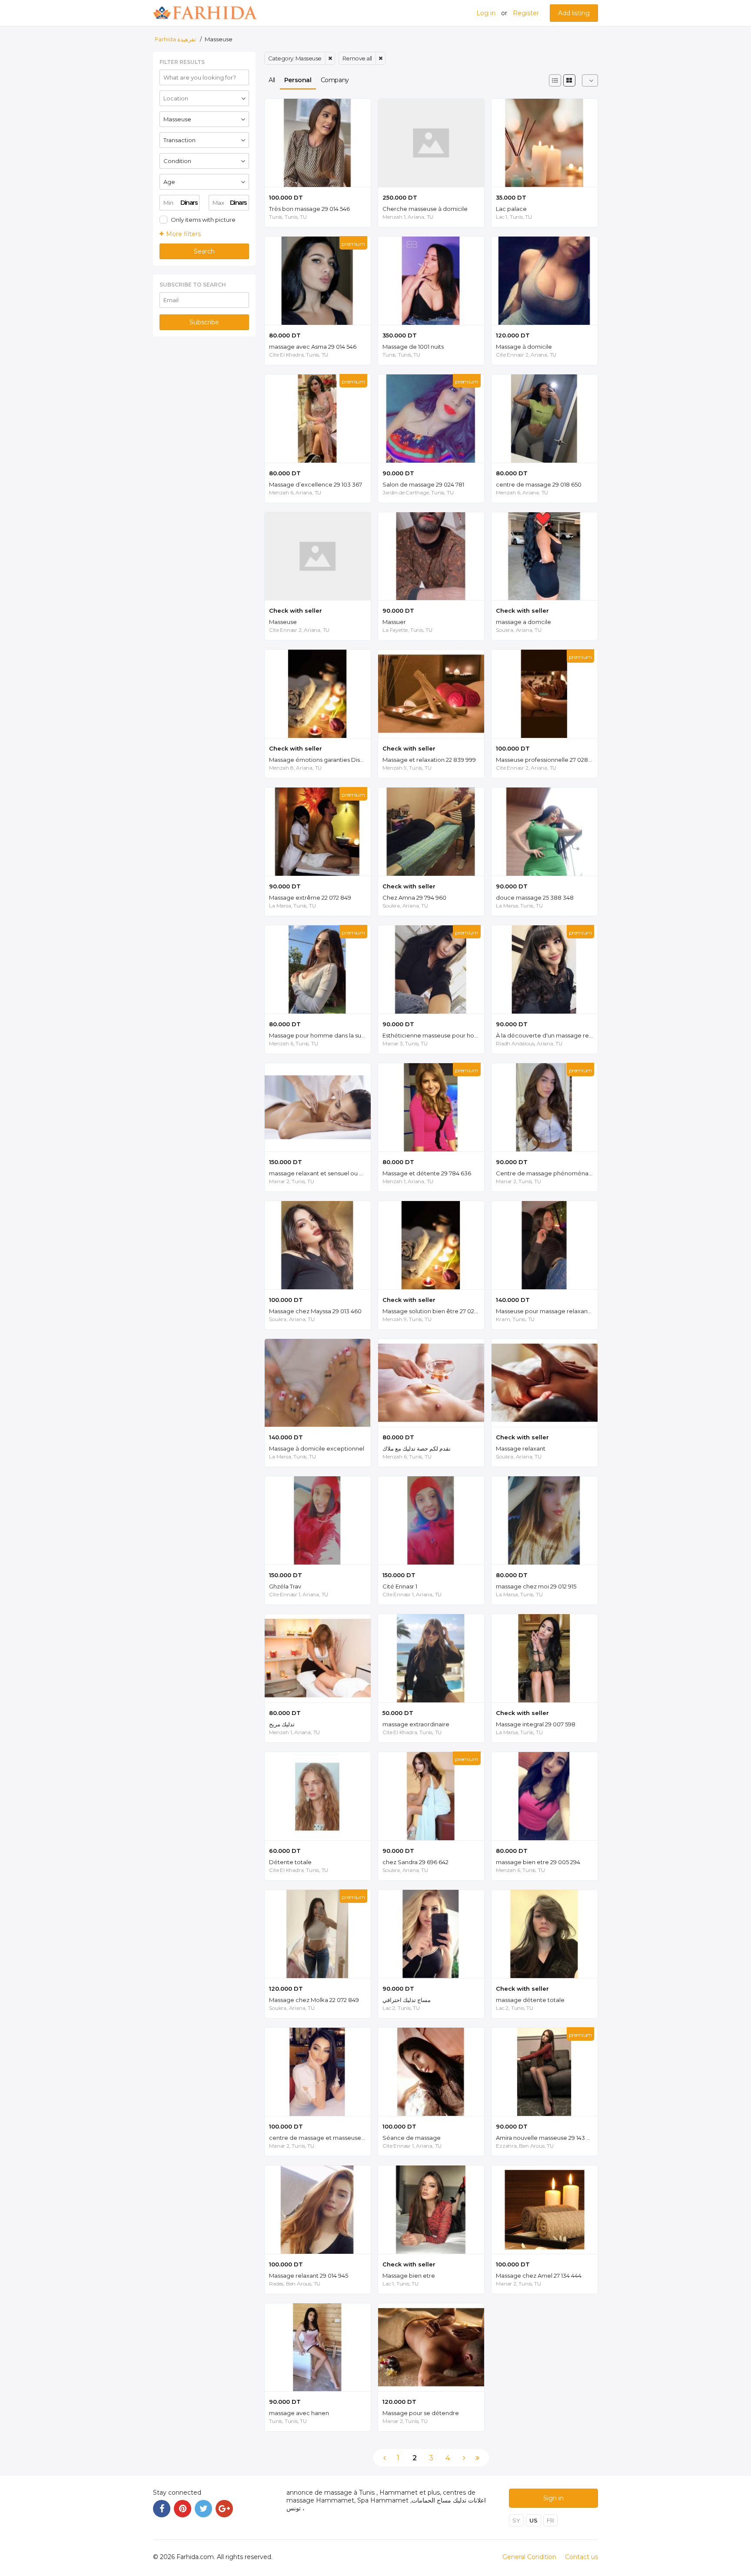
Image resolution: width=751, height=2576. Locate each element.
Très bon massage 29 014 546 (309, 209)
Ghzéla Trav (285, 1586)
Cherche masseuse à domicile (425, 209)
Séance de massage (412, 2138)
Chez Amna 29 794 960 (414, 898)
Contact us (582, 2557)
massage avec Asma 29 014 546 (313, 347)
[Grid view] (569, 80)
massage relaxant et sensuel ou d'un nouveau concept (320, 1173)
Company (335, 80)
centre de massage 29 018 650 (539, 484)
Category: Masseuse (295, 58)
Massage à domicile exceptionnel (317, 1448)
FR (550, 2520)
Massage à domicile (524, 347)
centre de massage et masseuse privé (320, 2138)
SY (516, 2520)
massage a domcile (523, 622)
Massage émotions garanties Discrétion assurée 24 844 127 (320, 760)
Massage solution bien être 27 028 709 (433, 1311)
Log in (486, 13)
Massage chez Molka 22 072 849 (314, 2000)
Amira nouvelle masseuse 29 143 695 (546, 2138)
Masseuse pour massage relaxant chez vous (547, 1311)
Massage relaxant (521, 1448)
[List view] (555, 80)
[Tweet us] (203, 2509)
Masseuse (283, 622)
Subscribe (204, 322)
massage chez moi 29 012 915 (536, 1586)
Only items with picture (203, 220)
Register (526, 13)
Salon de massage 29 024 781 (423, 484)
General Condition (529, 2557)
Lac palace (511, 209)
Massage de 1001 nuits (413, 347)
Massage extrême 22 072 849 (310, 898)
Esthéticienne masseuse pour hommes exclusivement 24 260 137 (433, 1035)
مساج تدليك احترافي (407, 2000)
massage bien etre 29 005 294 (538, 1862)
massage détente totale (530, 2000)
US (533, 2520)
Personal (298, 80)
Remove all (357, 58)
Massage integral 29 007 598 (536, 1724)
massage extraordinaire (416, 1724)
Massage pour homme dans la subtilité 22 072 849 (320, 1035)
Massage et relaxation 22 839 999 (429, 760)
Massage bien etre (409, 2276)
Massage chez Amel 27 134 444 (539, 2276)
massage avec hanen (299, 2413)
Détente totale (290, 1862)
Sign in (553, 2498)
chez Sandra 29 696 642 (415, 1862)
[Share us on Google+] (224, 2509)
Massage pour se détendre (421, 2413)
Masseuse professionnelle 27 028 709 (547, 760)
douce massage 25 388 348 (535, 898)
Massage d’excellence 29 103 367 (316, 484)
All (272, 80)
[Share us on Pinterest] (183, 2509)
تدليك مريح (282, 1724)
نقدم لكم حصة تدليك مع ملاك (417, 1448)
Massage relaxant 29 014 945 (309, 2276)
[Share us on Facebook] (162, 2509)
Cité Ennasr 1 (400, 1586)
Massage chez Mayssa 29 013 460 (315, 1311)
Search (204, 251)
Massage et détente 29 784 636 (427, 1173)
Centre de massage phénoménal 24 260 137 (547, 1173)
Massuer (394, 622)
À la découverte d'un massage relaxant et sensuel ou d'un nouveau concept (547, 1035)
